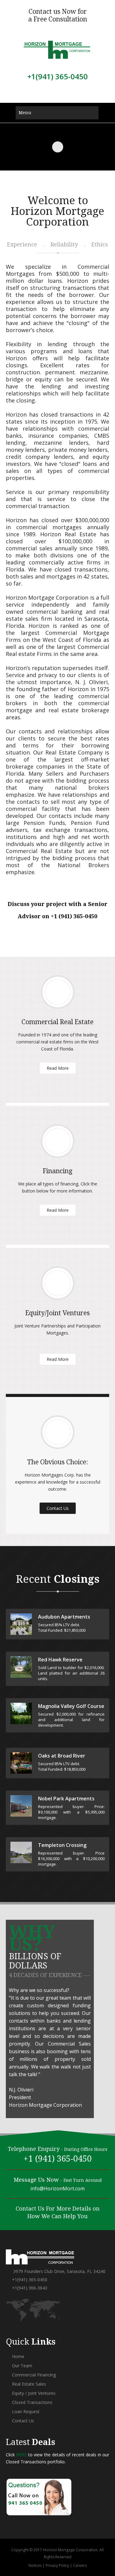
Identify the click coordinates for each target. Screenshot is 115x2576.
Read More (58, 1068)
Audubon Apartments (64, 1617)
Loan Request (25, 2411)
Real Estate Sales (28, 2384)
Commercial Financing (33, 2375)
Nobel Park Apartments (66, 1799)
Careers (80, 2565)
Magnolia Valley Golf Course (71, 1706)
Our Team (21, 2366)
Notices (35, 2565)
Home (17, 2356)
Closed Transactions (32, 2402)
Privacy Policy (57, 2565)
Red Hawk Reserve (60, 1660)
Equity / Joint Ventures (33, 2393)
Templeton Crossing (62, 1845)
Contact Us (58, 1508)
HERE (21, 2455)
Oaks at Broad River (62, 1756)
